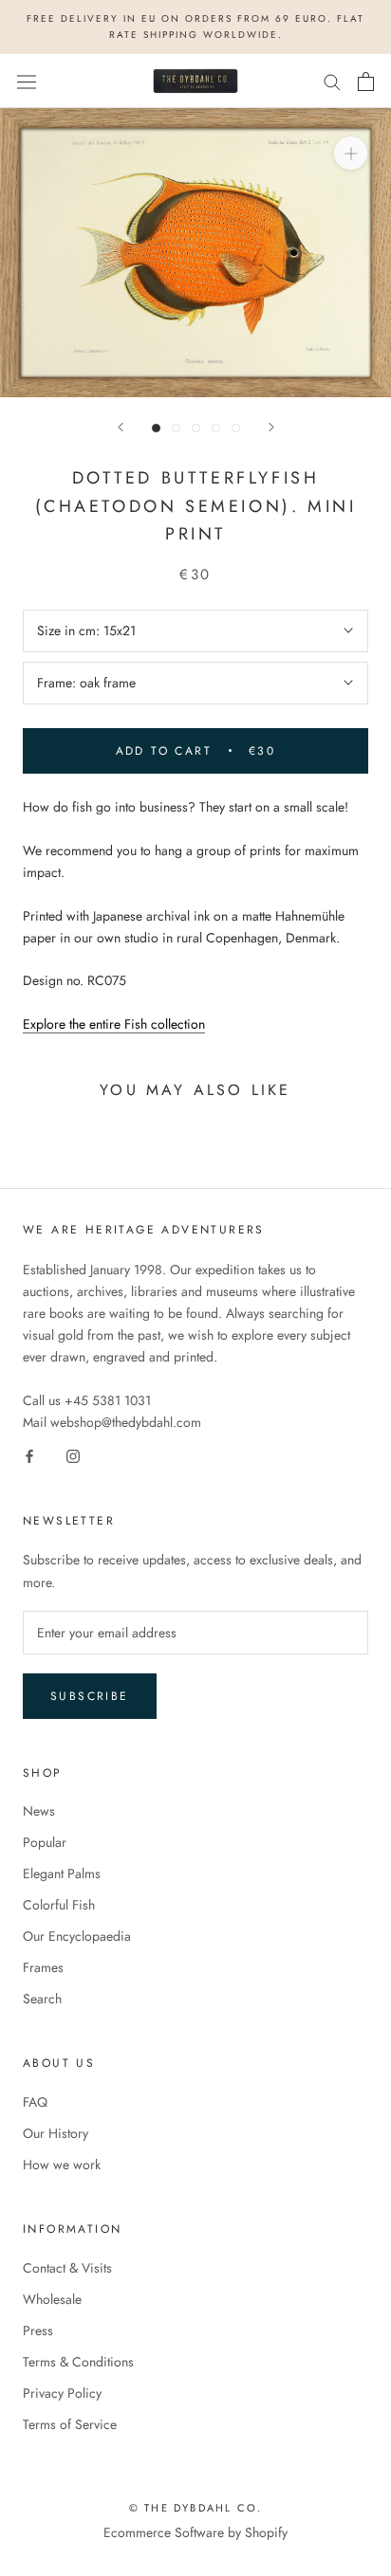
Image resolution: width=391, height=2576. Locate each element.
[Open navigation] (27, 82)
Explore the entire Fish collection (114, 1024)
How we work (62, 2165)
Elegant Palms (62, 1873)
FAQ (35, 2102)
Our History (56, 2133)
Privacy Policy (62, 2393)
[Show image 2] (176, 428)
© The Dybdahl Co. (195, 2508)
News (39, 1811)
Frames (43, 1967)
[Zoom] (351, 153)
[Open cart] (366, 82)
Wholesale (52, 2299)
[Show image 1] (156, 428)
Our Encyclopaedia (77, 1936)
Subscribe (90, 1696)
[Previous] (121, 427)
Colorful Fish (59, 1905)
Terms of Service (70, 2424)
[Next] (271, 427)
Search (42, 1999)
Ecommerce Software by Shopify (195, 2532)
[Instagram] (73, 1456)
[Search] (332, 81)
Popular (45, 1842)
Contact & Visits (67, 2268)
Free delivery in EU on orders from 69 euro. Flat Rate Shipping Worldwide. (195, 27)
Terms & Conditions (78, 2362)
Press (38, 2330)
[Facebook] (29, 1456)
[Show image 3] (196, 428)
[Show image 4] (216, 428)
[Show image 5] (236, 428)
